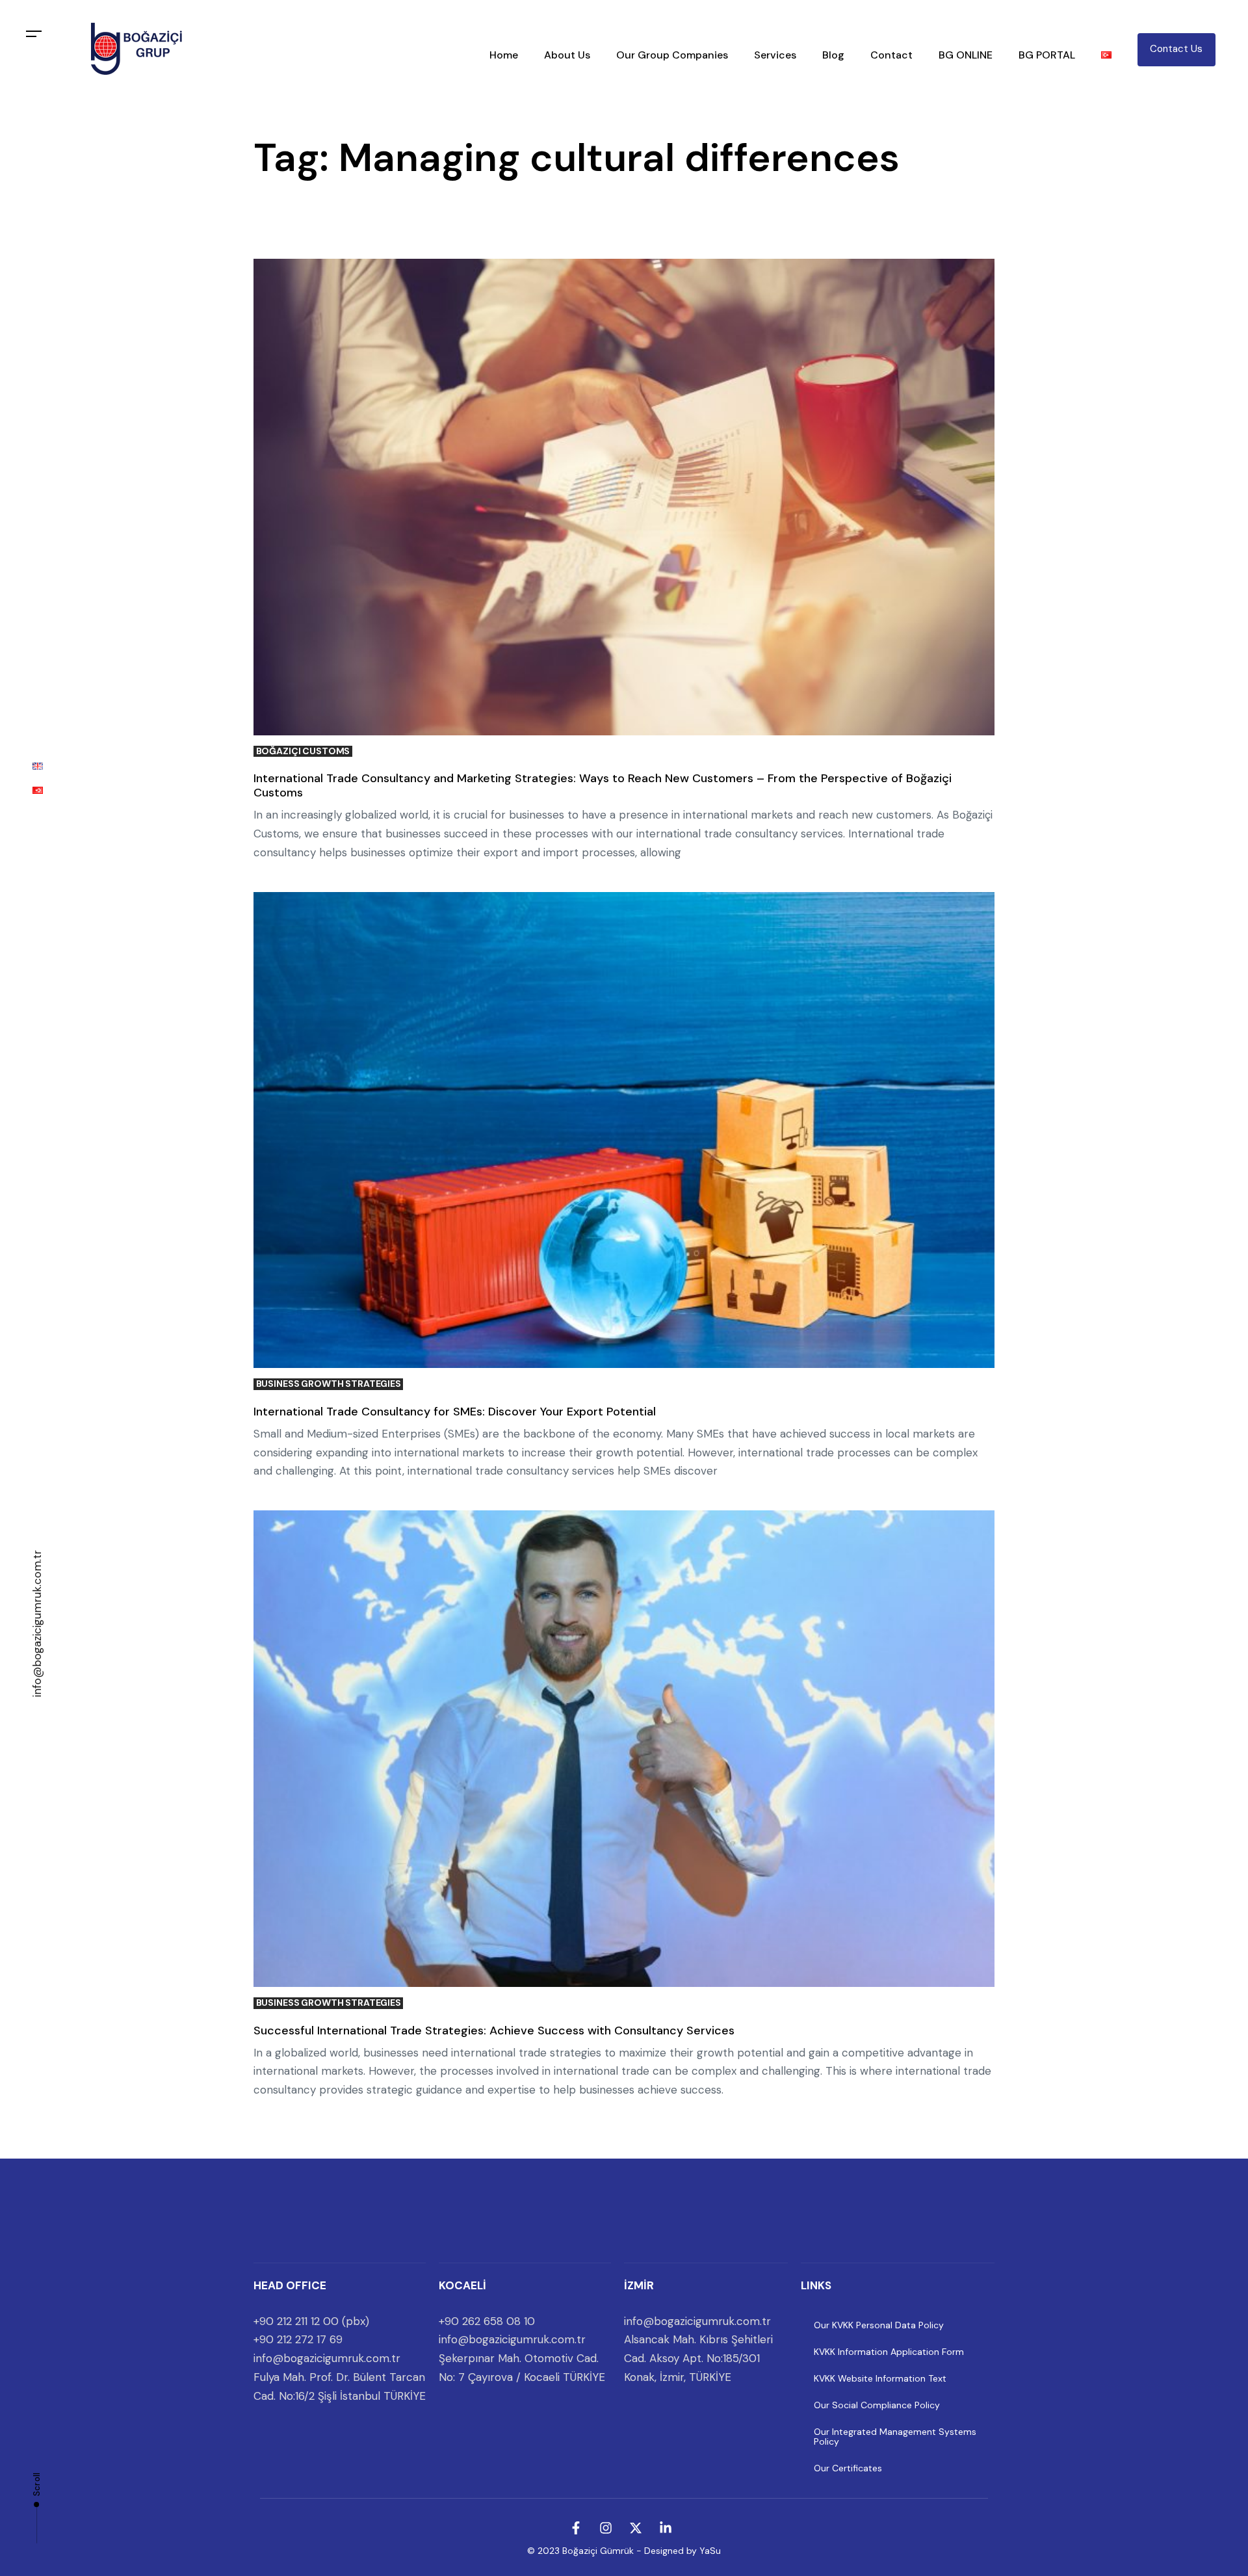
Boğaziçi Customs (303, 751)
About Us (567, 55)
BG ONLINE (966, 55)
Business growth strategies (329, 1384)
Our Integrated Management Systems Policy (895, 2437)
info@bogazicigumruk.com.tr (37, 1623)
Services (775, 55)
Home (504, 55)
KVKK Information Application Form (889, 2352)
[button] (34, 34)
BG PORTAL (1047, 55)
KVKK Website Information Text (880, 2378)
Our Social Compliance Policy (877, 2405)
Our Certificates (848, 2468)
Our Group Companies (672, 55)
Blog (833, 55)
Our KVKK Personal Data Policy (879, 2325)
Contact (891, 55)
